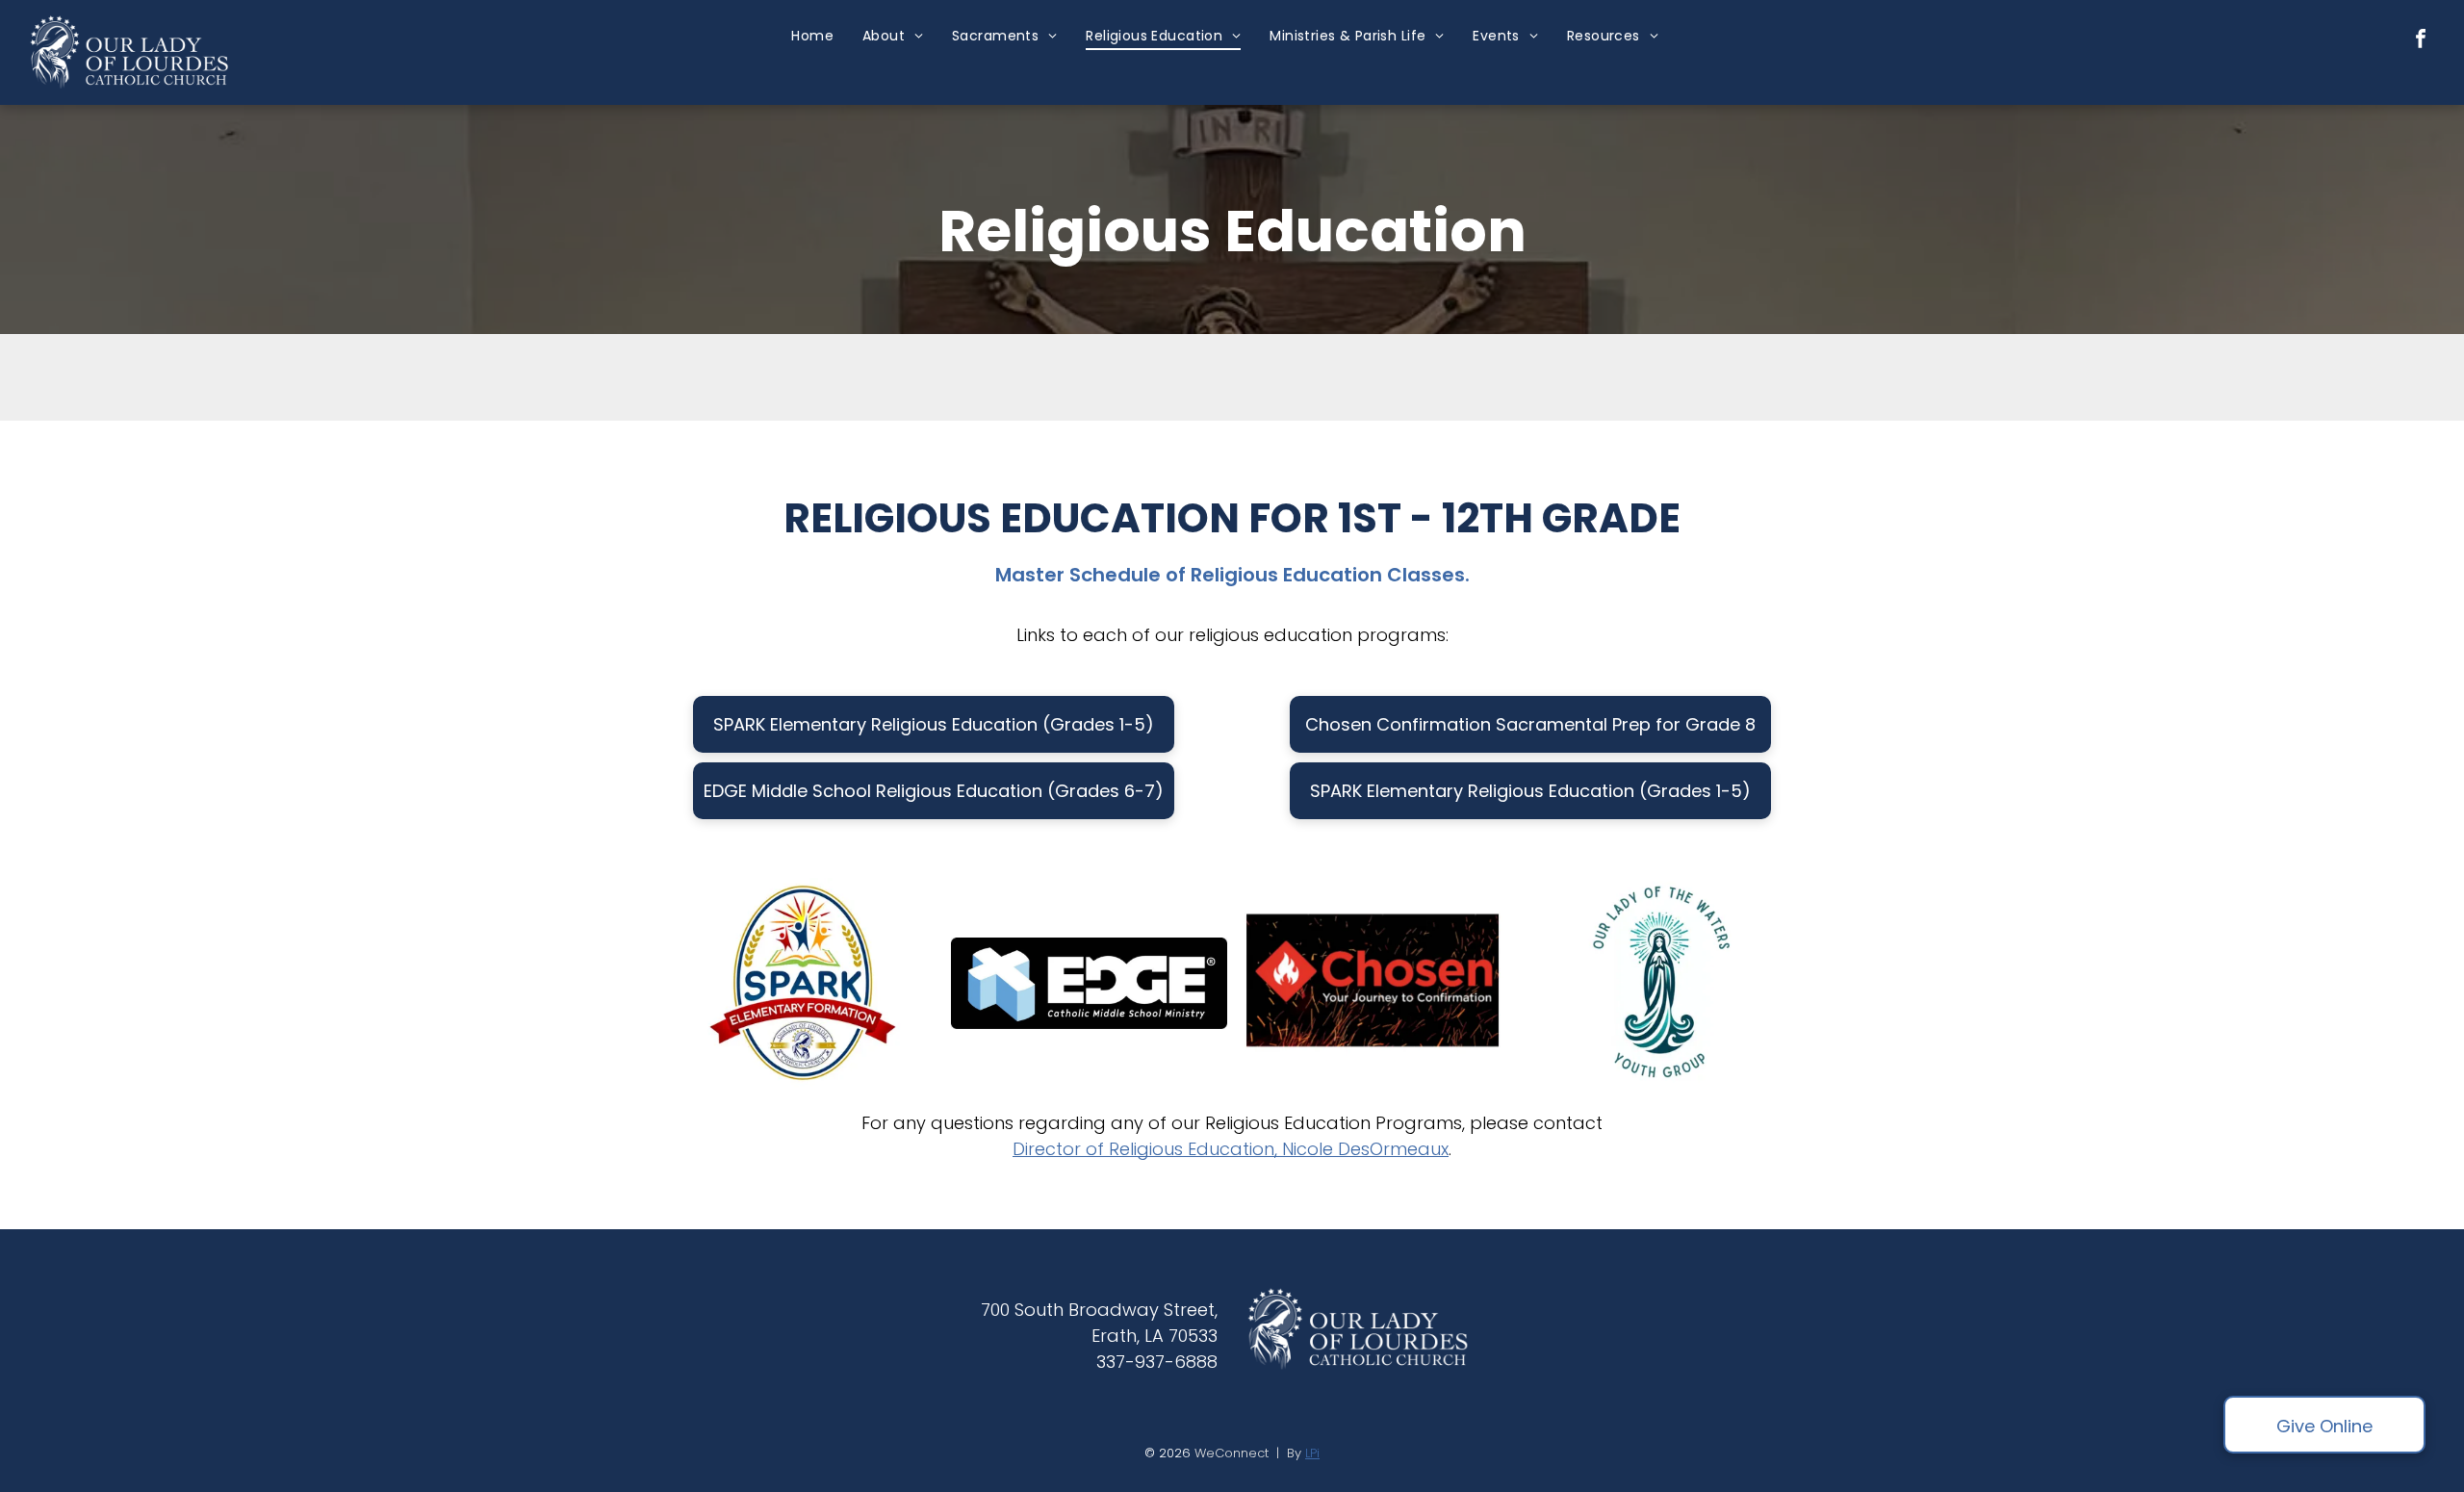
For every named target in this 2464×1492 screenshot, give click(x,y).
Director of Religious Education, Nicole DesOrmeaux (1231, 1149)
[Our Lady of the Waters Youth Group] (1662, 983)
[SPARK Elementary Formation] (803, 983)
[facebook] (2421, 41)
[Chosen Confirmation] (1375, 983)
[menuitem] (812, 36)
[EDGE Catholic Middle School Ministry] (1090, 983)
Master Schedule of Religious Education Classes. (1232, 575)
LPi (1312, 1453)
